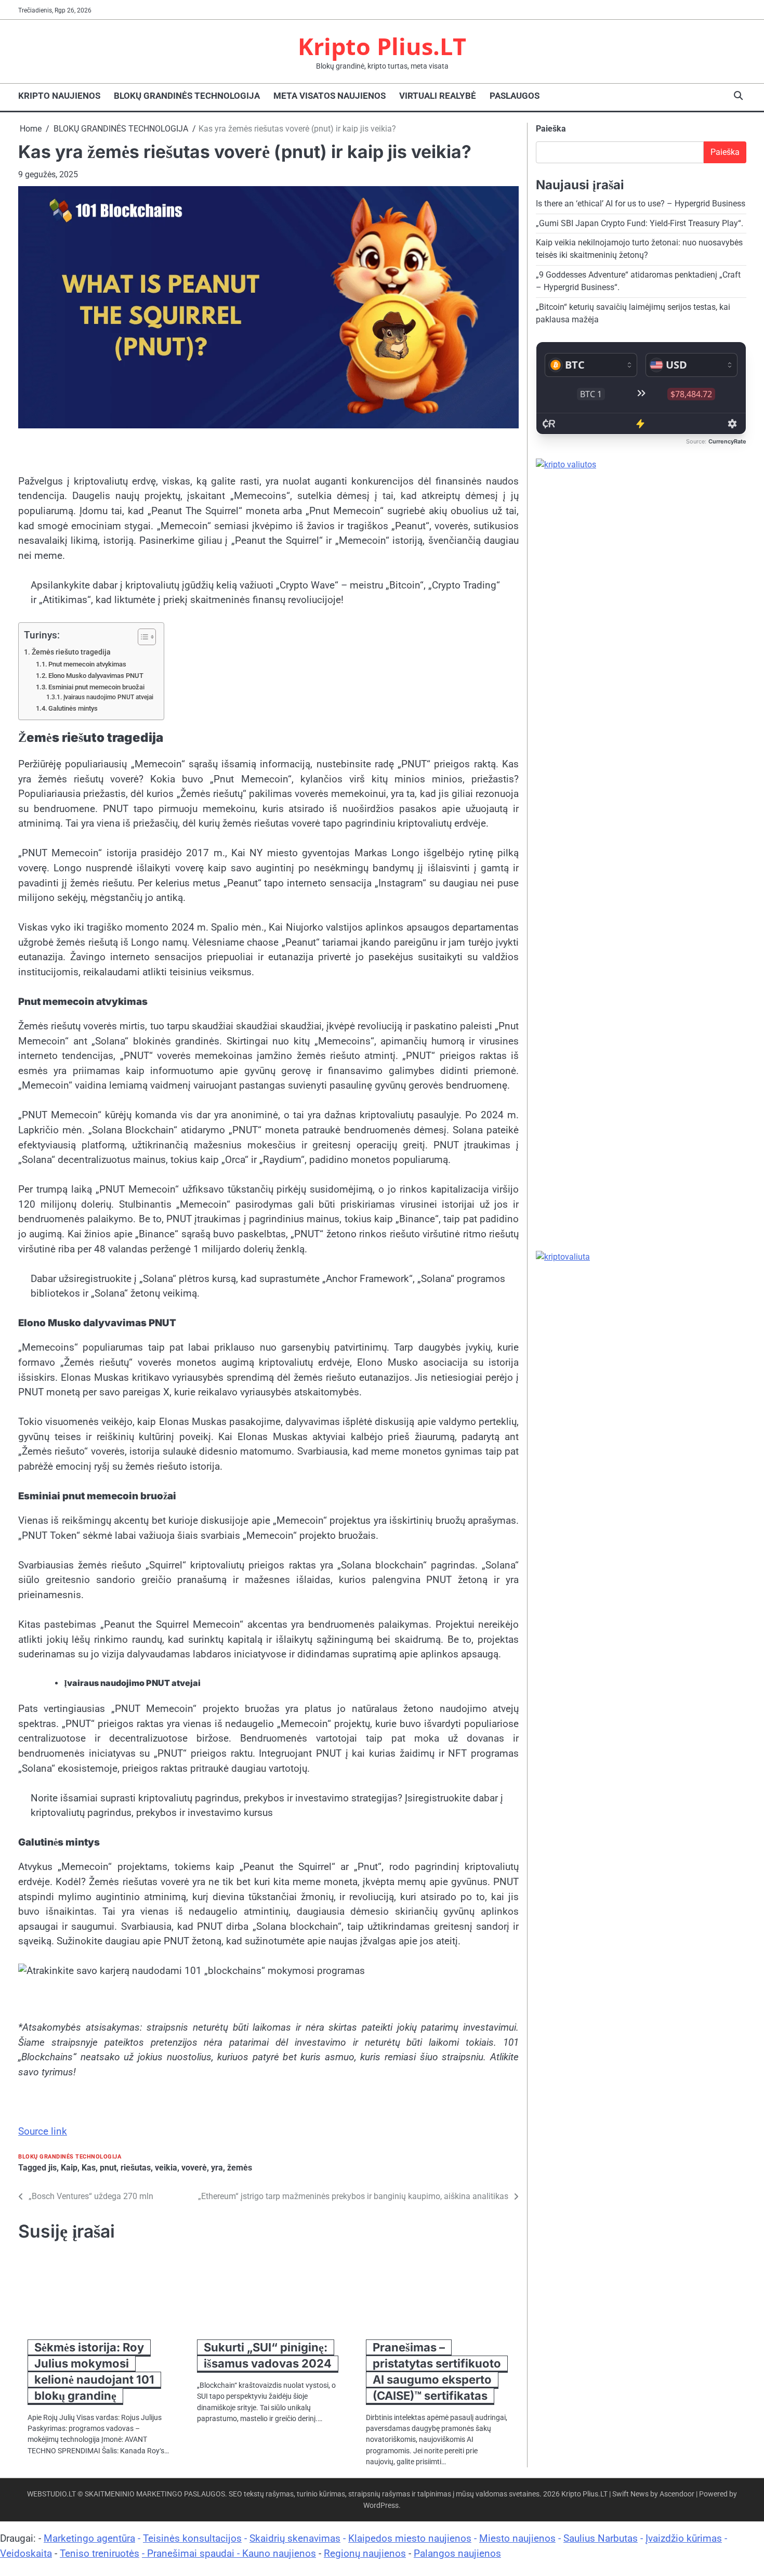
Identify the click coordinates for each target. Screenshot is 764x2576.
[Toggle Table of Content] (142, 637)
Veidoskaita (26, 2553)
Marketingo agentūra (89, 2538)
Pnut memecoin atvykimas (87, 664)
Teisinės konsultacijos (192, 2538)
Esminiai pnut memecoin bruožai (96, 687)
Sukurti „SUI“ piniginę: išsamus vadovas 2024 (268, 2355)
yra (217, 2168)
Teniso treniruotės (100, 2553)
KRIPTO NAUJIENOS (59, 96)
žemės (240, 2168)
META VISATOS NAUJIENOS (330, 96)
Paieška (551, 129)
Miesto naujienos (517, 2538)
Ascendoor (677, 2494)
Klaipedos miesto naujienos (410, 2538)
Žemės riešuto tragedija (71, 652)
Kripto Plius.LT (382, 46)
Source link (43, 2131)
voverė (194, 2168)
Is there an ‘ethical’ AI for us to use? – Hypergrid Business (641, 204)
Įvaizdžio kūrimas (684, 2538)
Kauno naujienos (279, 2553)
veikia (166, 2168)
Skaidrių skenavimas (295, 2538)
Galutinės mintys (73, 708)
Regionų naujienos (365, 2553)
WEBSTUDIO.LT (51, 2494)
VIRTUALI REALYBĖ (438, 96)
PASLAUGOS (515, 96)
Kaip (69, 2168)
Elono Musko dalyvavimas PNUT (96, 676)
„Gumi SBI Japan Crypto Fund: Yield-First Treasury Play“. (640, 223)
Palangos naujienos (457, 2553)
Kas (89, 2168)
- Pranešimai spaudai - (192, 2553)
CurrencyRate (727, 441)
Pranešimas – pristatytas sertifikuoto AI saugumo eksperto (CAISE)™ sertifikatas (437, 2371)
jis (52, 2168)
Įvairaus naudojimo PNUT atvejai (108, 697)
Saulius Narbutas (601, 2538)
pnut (108, 2168)
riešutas (136, 2168)
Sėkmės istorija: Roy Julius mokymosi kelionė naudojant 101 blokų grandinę (94, 2371)
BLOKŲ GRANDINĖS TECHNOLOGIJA (187, 96)
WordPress (381, 2505)
